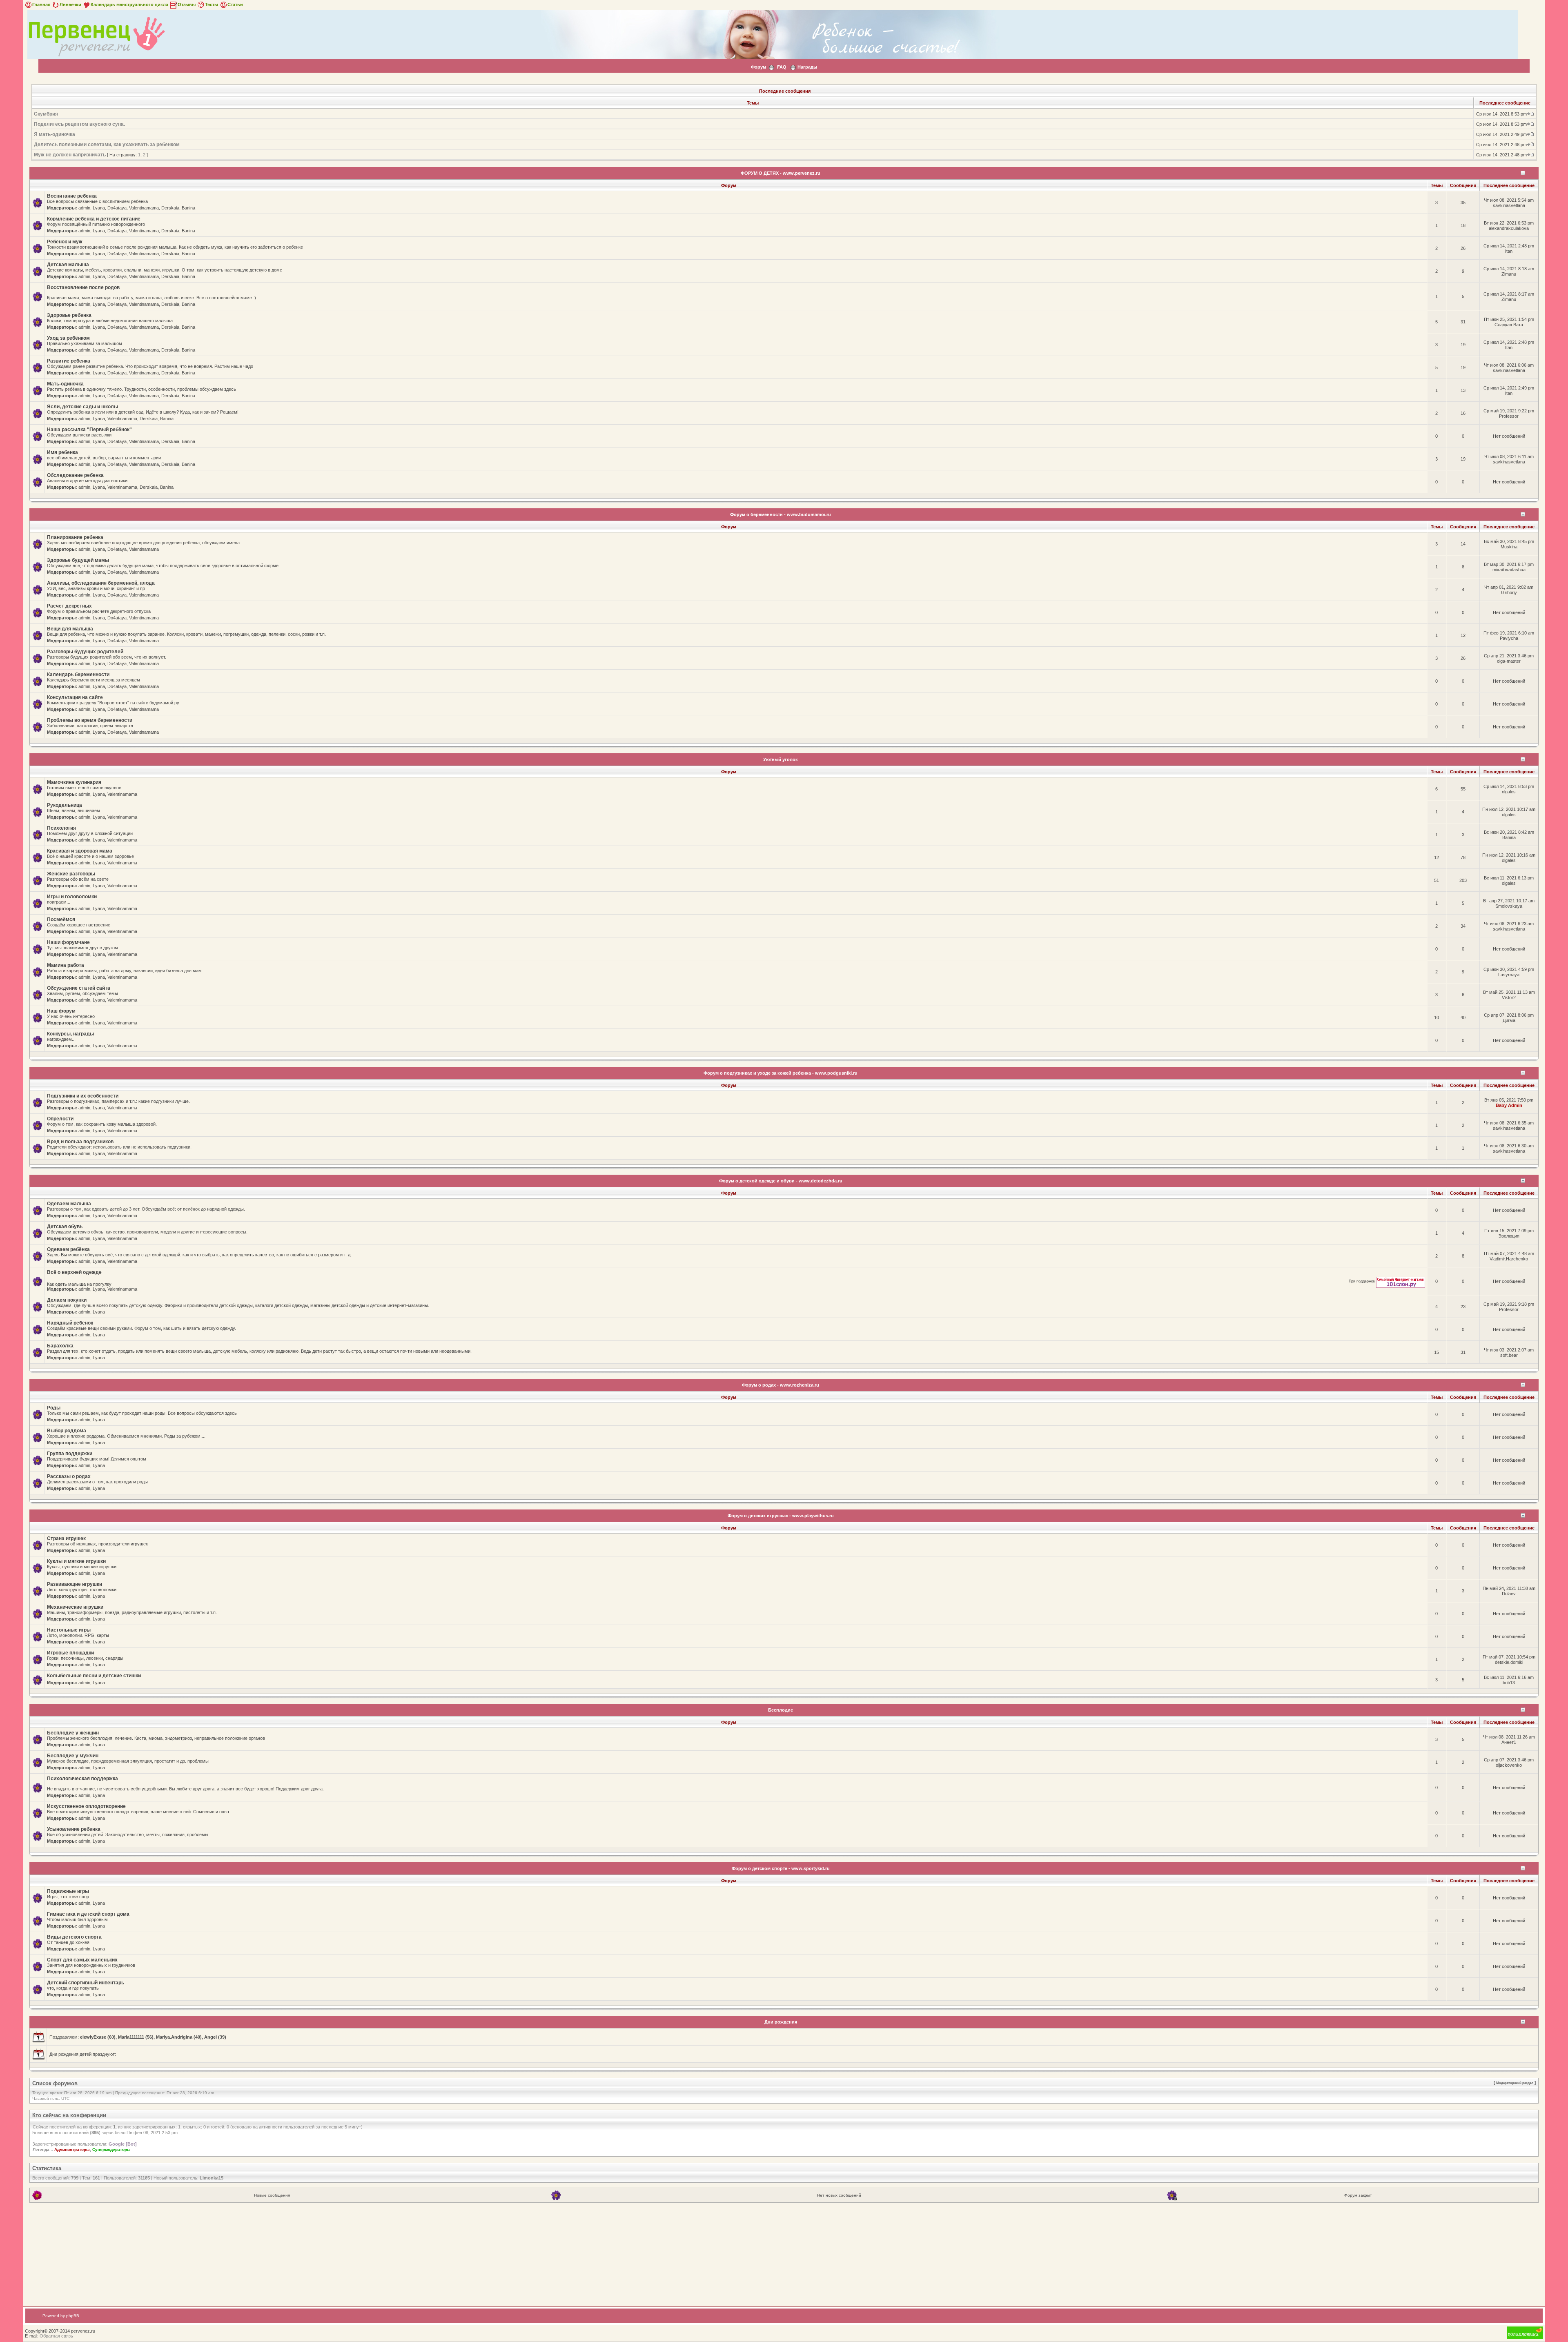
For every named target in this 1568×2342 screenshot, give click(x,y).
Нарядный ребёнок (70, 1323)
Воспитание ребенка (72, 196)
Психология (61, 828)
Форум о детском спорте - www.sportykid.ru (781, 1868)
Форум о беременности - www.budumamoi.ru (781, 514)
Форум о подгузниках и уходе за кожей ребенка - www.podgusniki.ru (781, 1073)
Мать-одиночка (65, 384)
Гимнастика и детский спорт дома (88, 1914)
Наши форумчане (68, 942)
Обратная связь (56, 2336)
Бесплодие (781, 1710)
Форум (758, 67)
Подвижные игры (68, 1891)
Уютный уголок (781, 759)
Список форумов (55, 2083)
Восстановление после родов (83, 287)
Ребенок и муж (65, 242)
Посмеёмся (61, 919)
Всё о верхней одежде (74, 1272)
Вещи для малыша (70, 629)
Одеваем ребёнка (68, 1249)
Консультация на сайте (75, 697)
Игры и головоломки (72, 897)
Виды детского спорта (74, 1937)
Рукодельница (65, 805)
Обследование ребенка (75, 475)
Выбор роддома (67, 1431)
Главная (41, 4)
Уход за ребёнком (68, 338)
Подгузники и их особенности (83, 1096)
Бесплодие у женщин (73, 1733)
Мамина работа (66, 965)
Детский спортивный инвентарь (86, 1983)
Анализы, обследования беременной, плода (101, 583)
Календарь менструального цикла (129, 4)
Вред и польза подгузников (80, 1142)
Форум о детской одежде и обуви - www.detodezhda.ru (781, 1181)
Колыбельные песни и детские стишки (94, 1676)
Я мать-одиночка (55, 134)
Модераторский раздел (1515, 2083)
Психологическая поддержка (82, 1779)
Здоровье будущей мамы (78, 560)
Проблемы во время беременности (90, 720)
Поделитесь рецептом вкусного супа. (79, 124)
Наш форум (61, 1011)
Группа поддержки (70, 1454)
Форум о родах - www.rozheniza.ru (781, 1385)
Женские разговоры (71, 874)
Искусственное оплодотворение (86, 1806)
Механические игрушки (75, 1607)
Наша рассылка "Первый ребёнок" (89, 430)
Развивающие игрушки (75, 1584)
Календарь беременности (78, 675)
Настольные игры (69, 1630)
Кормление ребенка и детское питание (94, 219)
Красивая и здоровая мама (80, 851)
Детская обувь (65, 1227)
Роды (54, 1408)
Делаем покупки (67, 1300)
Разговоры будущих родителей (85, 652)
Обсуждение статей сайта (79, 988)
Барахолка (60, 1346)
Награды (807, 67)
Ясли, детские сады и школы (82, 407)
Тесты (212, 4)
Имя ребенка (62, 452)
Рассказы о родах (69, 1476)
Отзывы (187, 4)
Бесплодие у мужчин (73, 1756)
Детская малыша (68, 265)
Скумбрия (46, 114)
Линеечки (70, 4)
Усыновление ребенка (74, 1829)
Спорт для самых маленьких (82, 1960)
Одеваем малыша (69, 1204)
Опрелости (60, 1119)
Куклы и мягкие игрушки (76, 1561)
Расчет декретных (69, 606)
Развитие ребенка (69, 361)
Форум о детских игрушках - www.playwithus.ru (781, 1516)
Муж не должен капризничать (70, 155)
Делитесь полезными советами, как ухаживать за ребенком (107, 145)
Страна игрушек (66, 1538)
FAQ (782, 67)
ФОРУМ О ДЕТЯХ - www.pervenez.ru (781, 173)
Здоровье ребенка (69, 315)
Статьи (235, 4)
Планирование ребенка (75, 537)
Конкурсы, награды (70, 1034)
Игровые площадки (70, 1653)
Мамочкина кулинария (74, 782)
